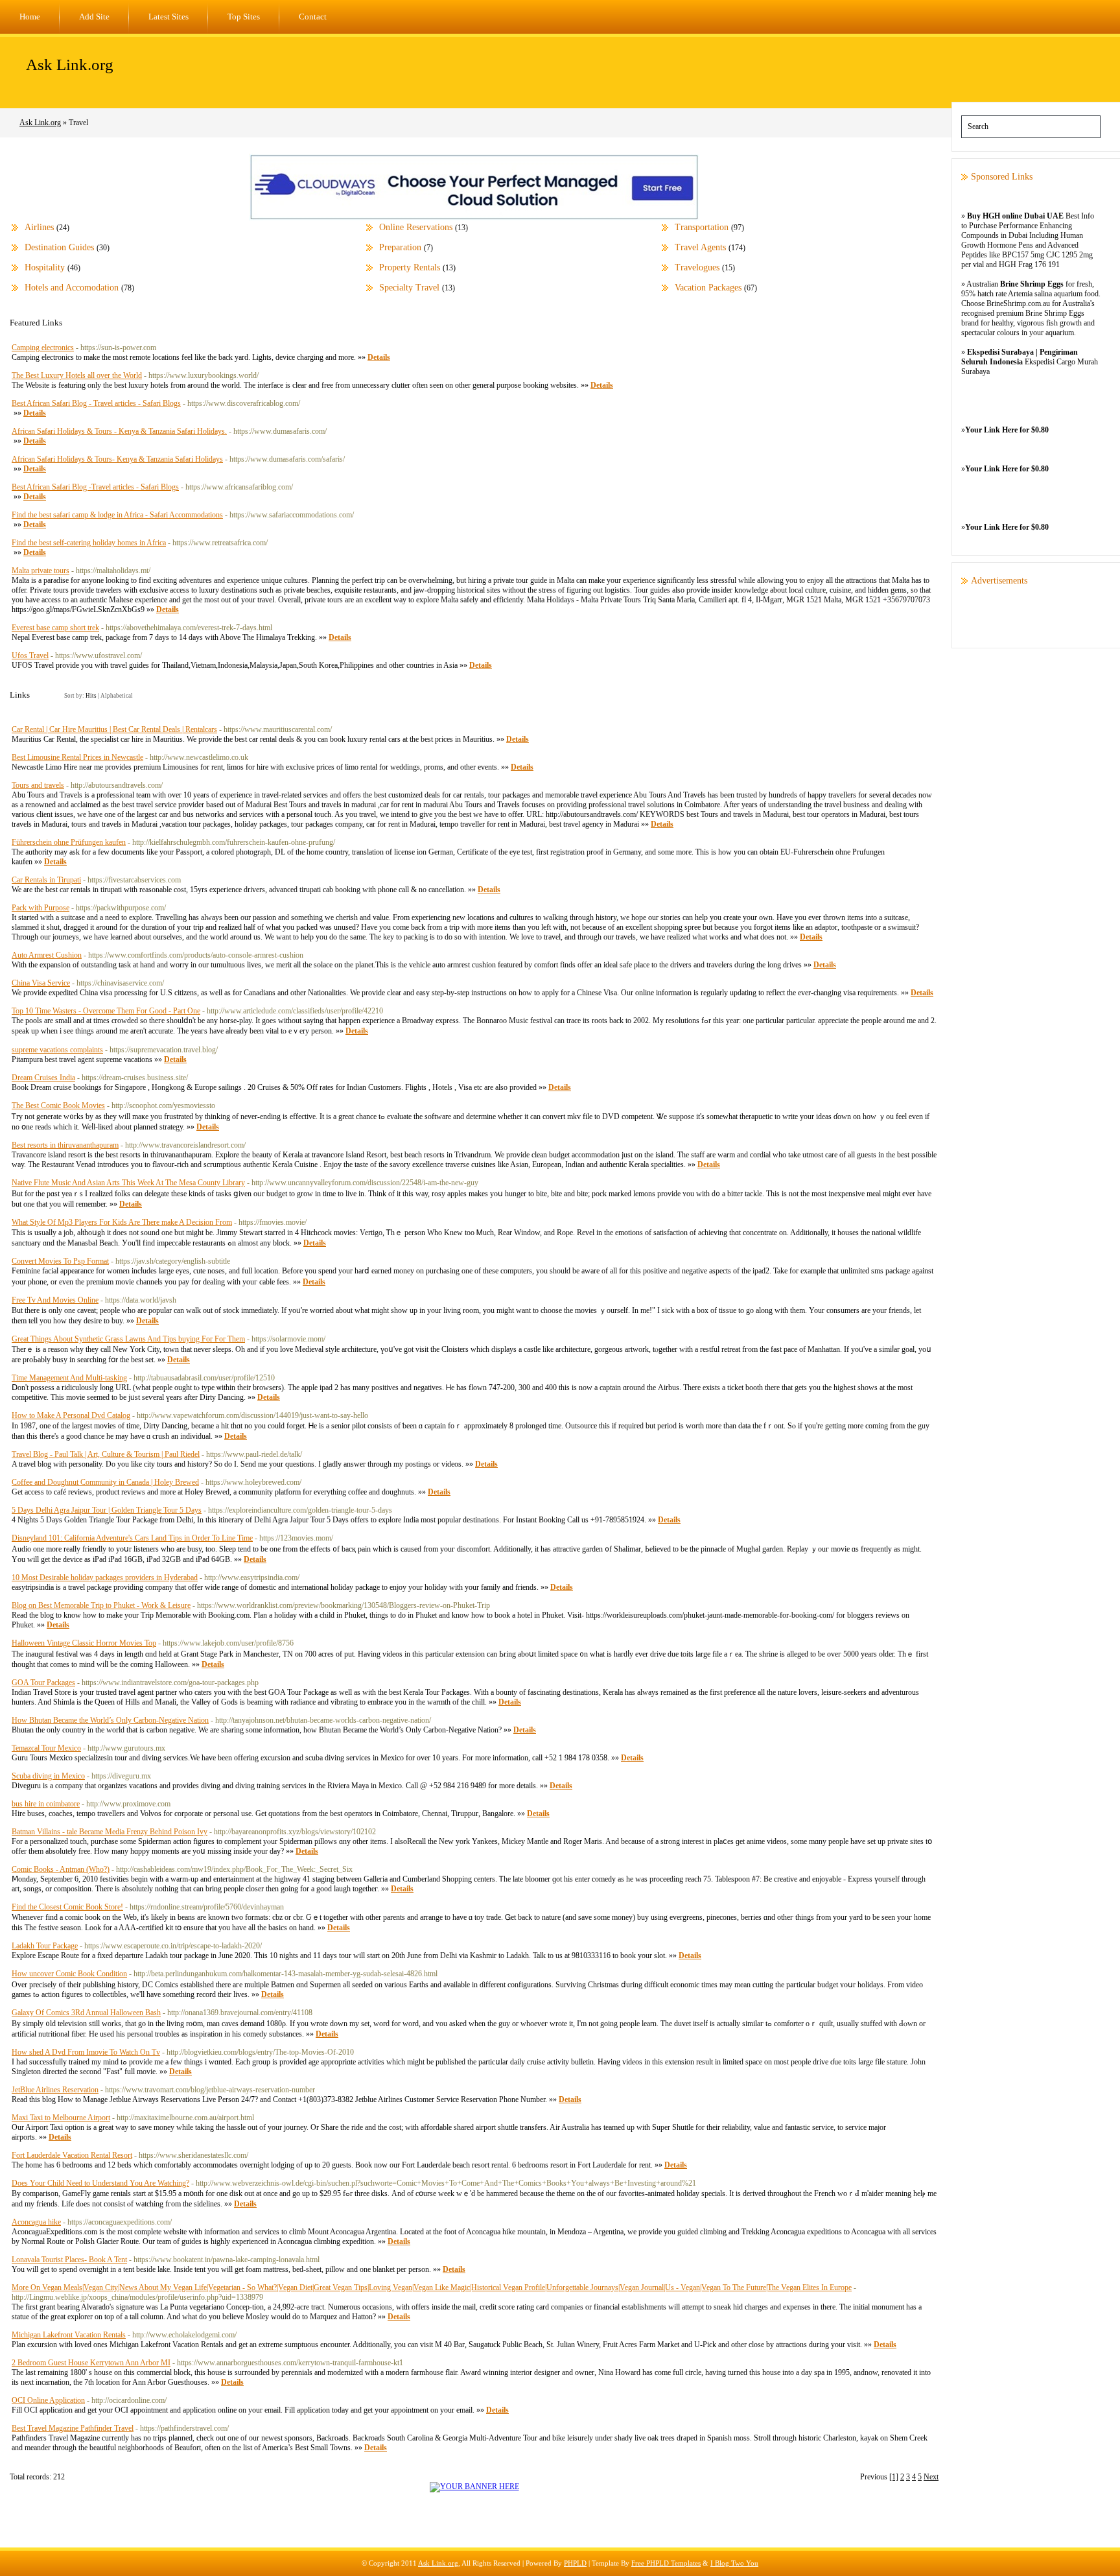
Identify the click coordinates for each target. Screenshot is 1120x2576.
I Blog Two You (734, 2563)
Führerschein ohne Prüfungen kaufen (69, 842)
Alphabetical (117, 696)
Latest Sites (169, 17)
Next (931, 2477)
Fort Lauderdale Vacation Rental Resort (72, 2155)
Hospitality (45, 267)
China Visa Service (41, 983)
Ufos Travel (30, 656)
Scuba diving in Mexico (48, 1776)
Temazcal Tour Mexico (46, 1748)
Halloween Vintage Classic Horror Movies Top (84, 1643)
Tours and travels (38, 785)
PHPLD (575, 2563)
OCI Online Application (48, 2400)
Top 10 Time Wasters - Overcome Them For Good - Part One (106, 1011)
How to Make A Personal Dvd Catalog (71, 1415)
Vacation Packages (708, 288)
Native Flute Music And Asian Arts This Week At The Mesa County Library (128, 1183)
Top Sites (244, 17)
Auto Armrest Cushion (47, 955)
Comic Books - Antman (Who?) (61, 1869)
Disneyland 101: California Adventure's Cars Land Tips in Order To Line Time (132, 1538)
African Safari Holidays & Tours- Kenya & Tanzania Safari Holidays (117, 459)
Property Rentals (410, 267)
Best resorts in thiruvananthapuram (65, 1145)
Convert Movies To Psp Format (60, 1261)
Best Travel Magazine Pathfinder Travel (73, 2428)
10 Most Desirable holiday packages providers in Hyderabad (105, 1578)
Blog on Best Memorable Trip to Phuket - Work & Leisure (101, 1605)
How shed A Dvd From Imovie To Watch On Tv (86, 2052)
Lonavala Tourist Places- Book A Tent (69, 2260)
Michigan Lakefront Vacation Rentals (69, 2335)
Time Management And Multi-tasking (69, 1378)
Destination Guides (59, 247)
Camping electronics (43, 348)
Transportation (702, 227)
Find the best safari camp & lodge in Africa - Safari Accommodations (117, 515)
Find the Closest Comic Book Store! (67, 1907)
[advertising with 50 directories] (474, 2487)
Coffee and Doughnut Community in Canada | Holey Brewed (105, 1482)
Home (30, 17)
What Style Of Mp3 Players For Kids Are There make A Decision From (122, 1222)
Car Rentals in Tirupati (46, 880)
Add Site (94, 17)
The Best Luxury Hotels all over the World (77, 375)
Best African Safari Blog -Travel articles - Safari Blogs (95, 487)
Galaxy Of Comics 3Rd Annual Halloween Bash (86, 2013)
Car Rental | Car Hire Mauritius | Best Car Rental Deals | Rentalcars (114, 729)
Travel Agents (700, 247)
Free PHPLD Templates (666, 2563)
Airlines (39, 227)
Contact (313, 17)
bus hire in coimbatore (46, 1804)
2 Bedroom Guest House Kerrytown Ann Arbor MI (91, 2363)
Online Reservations (416, 227)
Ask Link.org (70, 65)
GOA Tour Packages (43, 1683)
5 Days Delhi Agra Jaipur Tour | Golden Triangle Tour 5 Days (107, 1510)
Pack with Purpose (41, 908)
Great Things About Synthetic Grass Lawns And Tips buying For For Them (128, 1339)
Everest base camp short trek (55, 628)
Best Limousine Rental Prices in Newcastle (77, 757)
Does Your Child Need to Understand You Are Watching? (100, 2183)
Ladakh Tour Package (45, 1946)
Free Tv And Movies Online (55, 1300)
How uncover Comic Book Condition (69, 1974)
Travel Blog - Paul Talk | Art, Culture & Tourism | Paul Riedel (106, 1454)
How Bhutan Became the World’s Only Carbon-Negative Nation (110, 1720)
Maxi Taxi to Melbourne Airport (61, 2118)
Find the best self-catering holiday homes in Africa (89, 543)
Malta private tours (41, 571)
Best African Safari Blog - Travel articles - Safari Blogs (96, 403)
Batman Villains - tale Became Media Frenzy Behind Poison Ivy (110, 1832)
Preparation (400, 247)
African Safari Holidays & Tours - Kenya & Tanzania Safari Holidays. (119, 431)
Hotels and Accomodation (72, 288)
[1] (894, 2477)
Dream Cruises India (43, 1078)
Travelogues (697, 267)
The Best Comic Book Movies (58, 1105)
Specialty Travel (409, 288)
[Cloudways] (474, 218)
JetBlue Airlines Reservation (55, 2090)
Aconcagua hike (36, 2222)
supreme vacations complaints (57, 1050)
